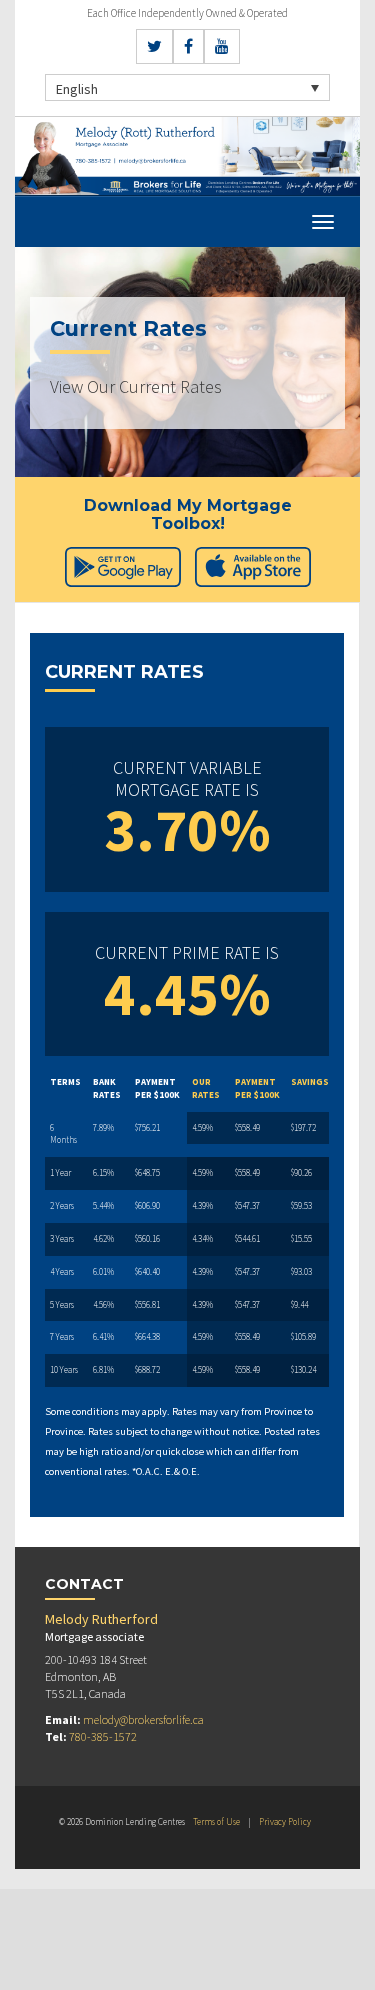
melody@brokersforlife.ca (143, 1719)
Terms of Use (216, 1821)
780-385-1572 (103, 1736)
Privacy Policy (285, 1821)
